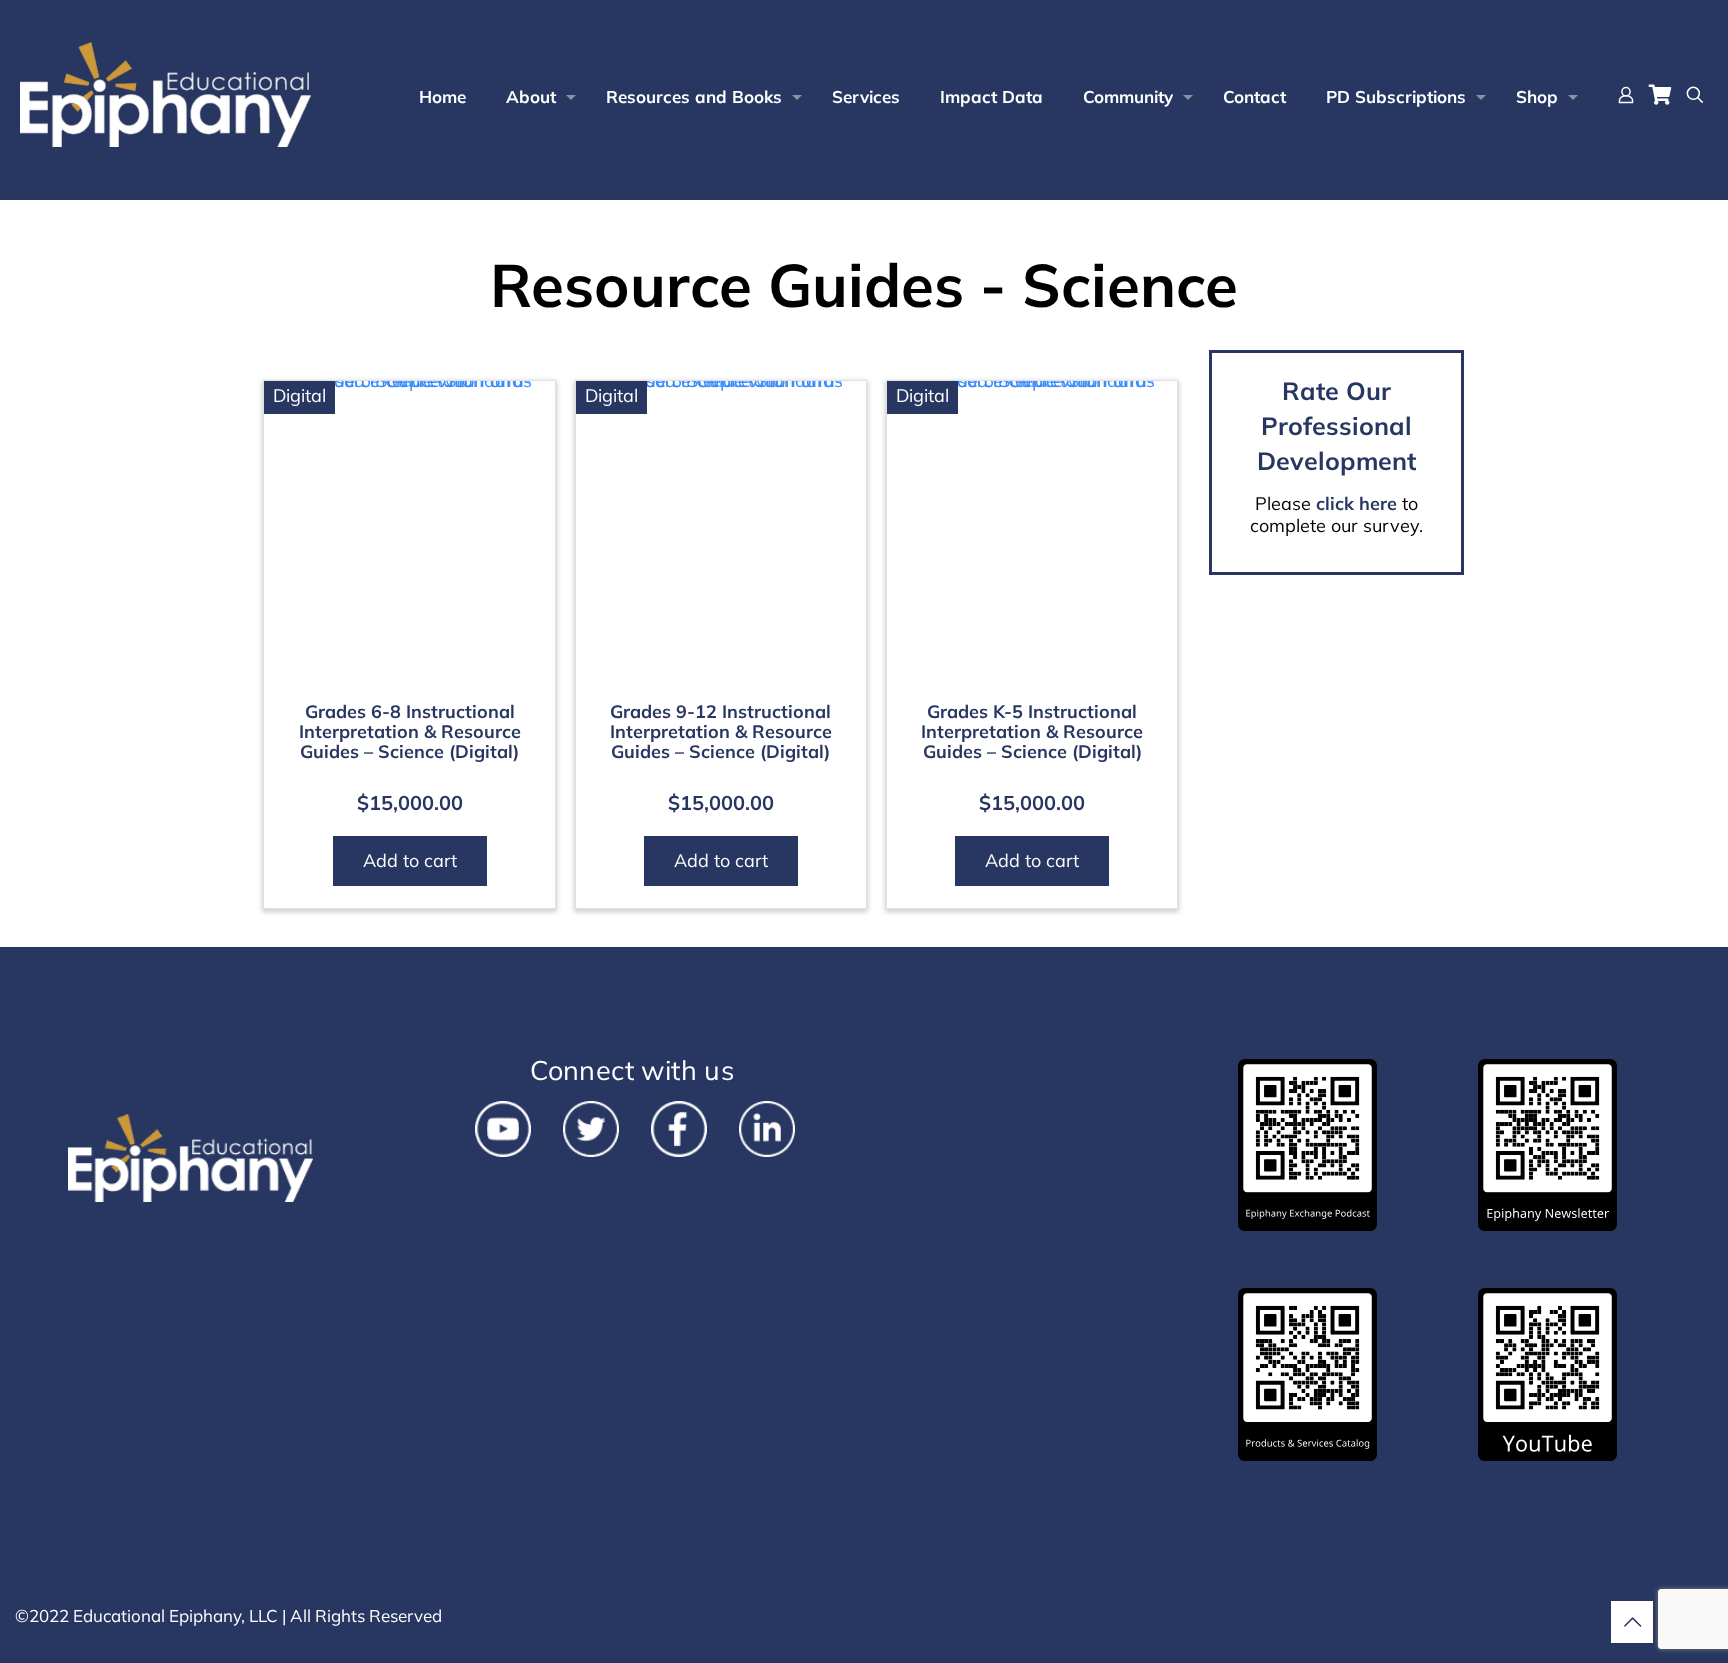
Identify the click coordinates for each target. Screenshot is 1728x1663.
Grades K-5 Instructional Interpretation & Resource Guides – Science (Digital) (1032, 731)
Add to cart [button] (410, 860)
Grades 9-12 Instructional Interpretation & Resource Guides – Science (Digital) (721, 731)
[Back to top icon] (1632, 1622)
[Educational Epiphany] (165, 95)
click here (1356, 503)
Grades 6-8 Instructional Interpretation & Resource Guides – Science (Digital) (410, 731)
